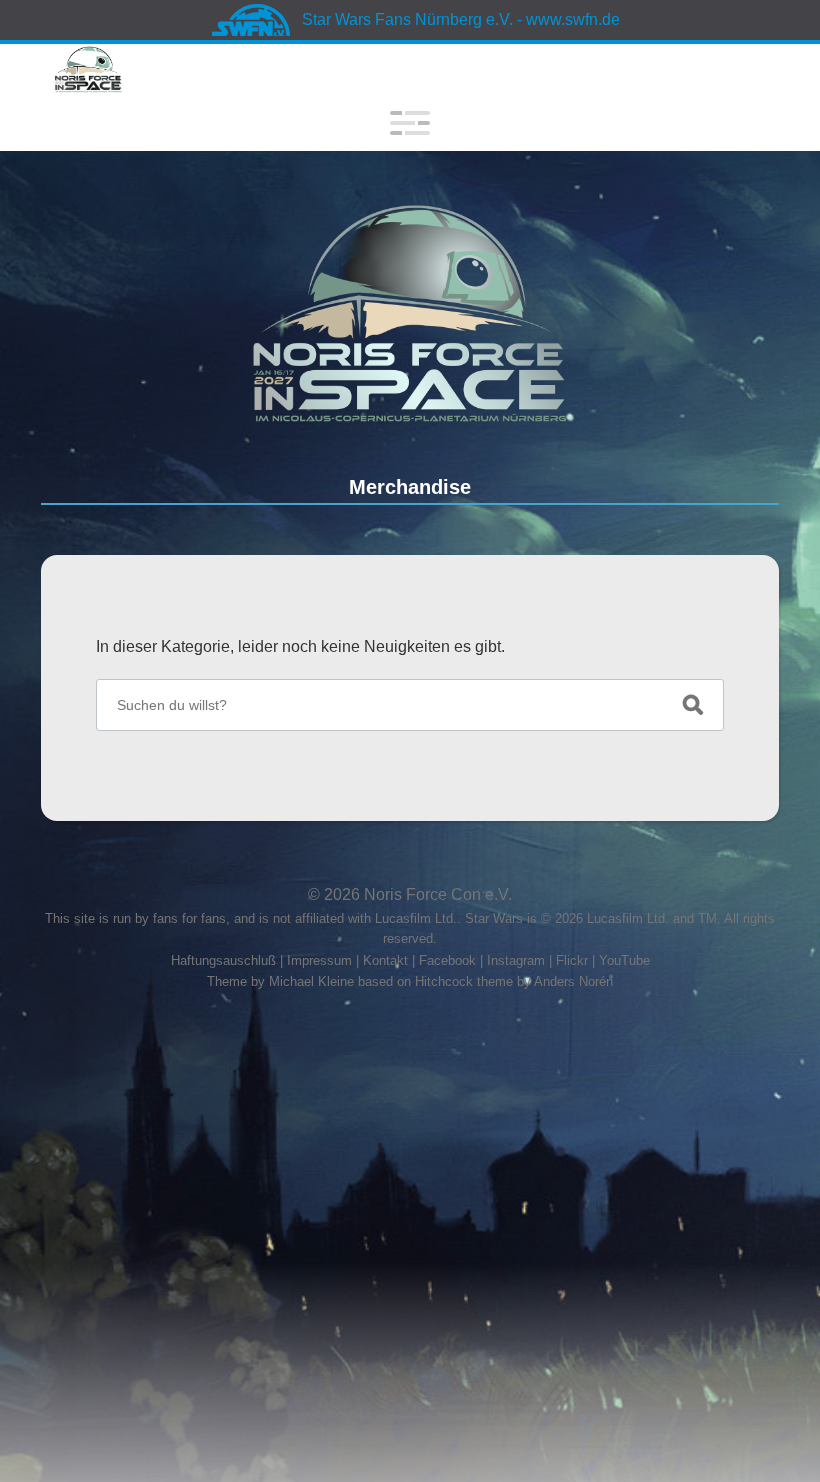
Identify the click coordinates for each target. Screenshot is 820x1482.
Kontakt (385, 960)
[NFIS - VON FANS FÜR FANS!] (410, 313)
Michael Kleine (313, 981)
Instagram (516, 960)
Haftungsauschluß (223, 960)
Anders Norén (573, 981)
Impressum (319, 960)
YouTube (624, 960)
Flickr (572, 960)
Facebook (447, 960)
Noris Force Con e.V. (438, 894)
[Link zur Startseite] (88, 69)
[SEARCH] (693, 705)
